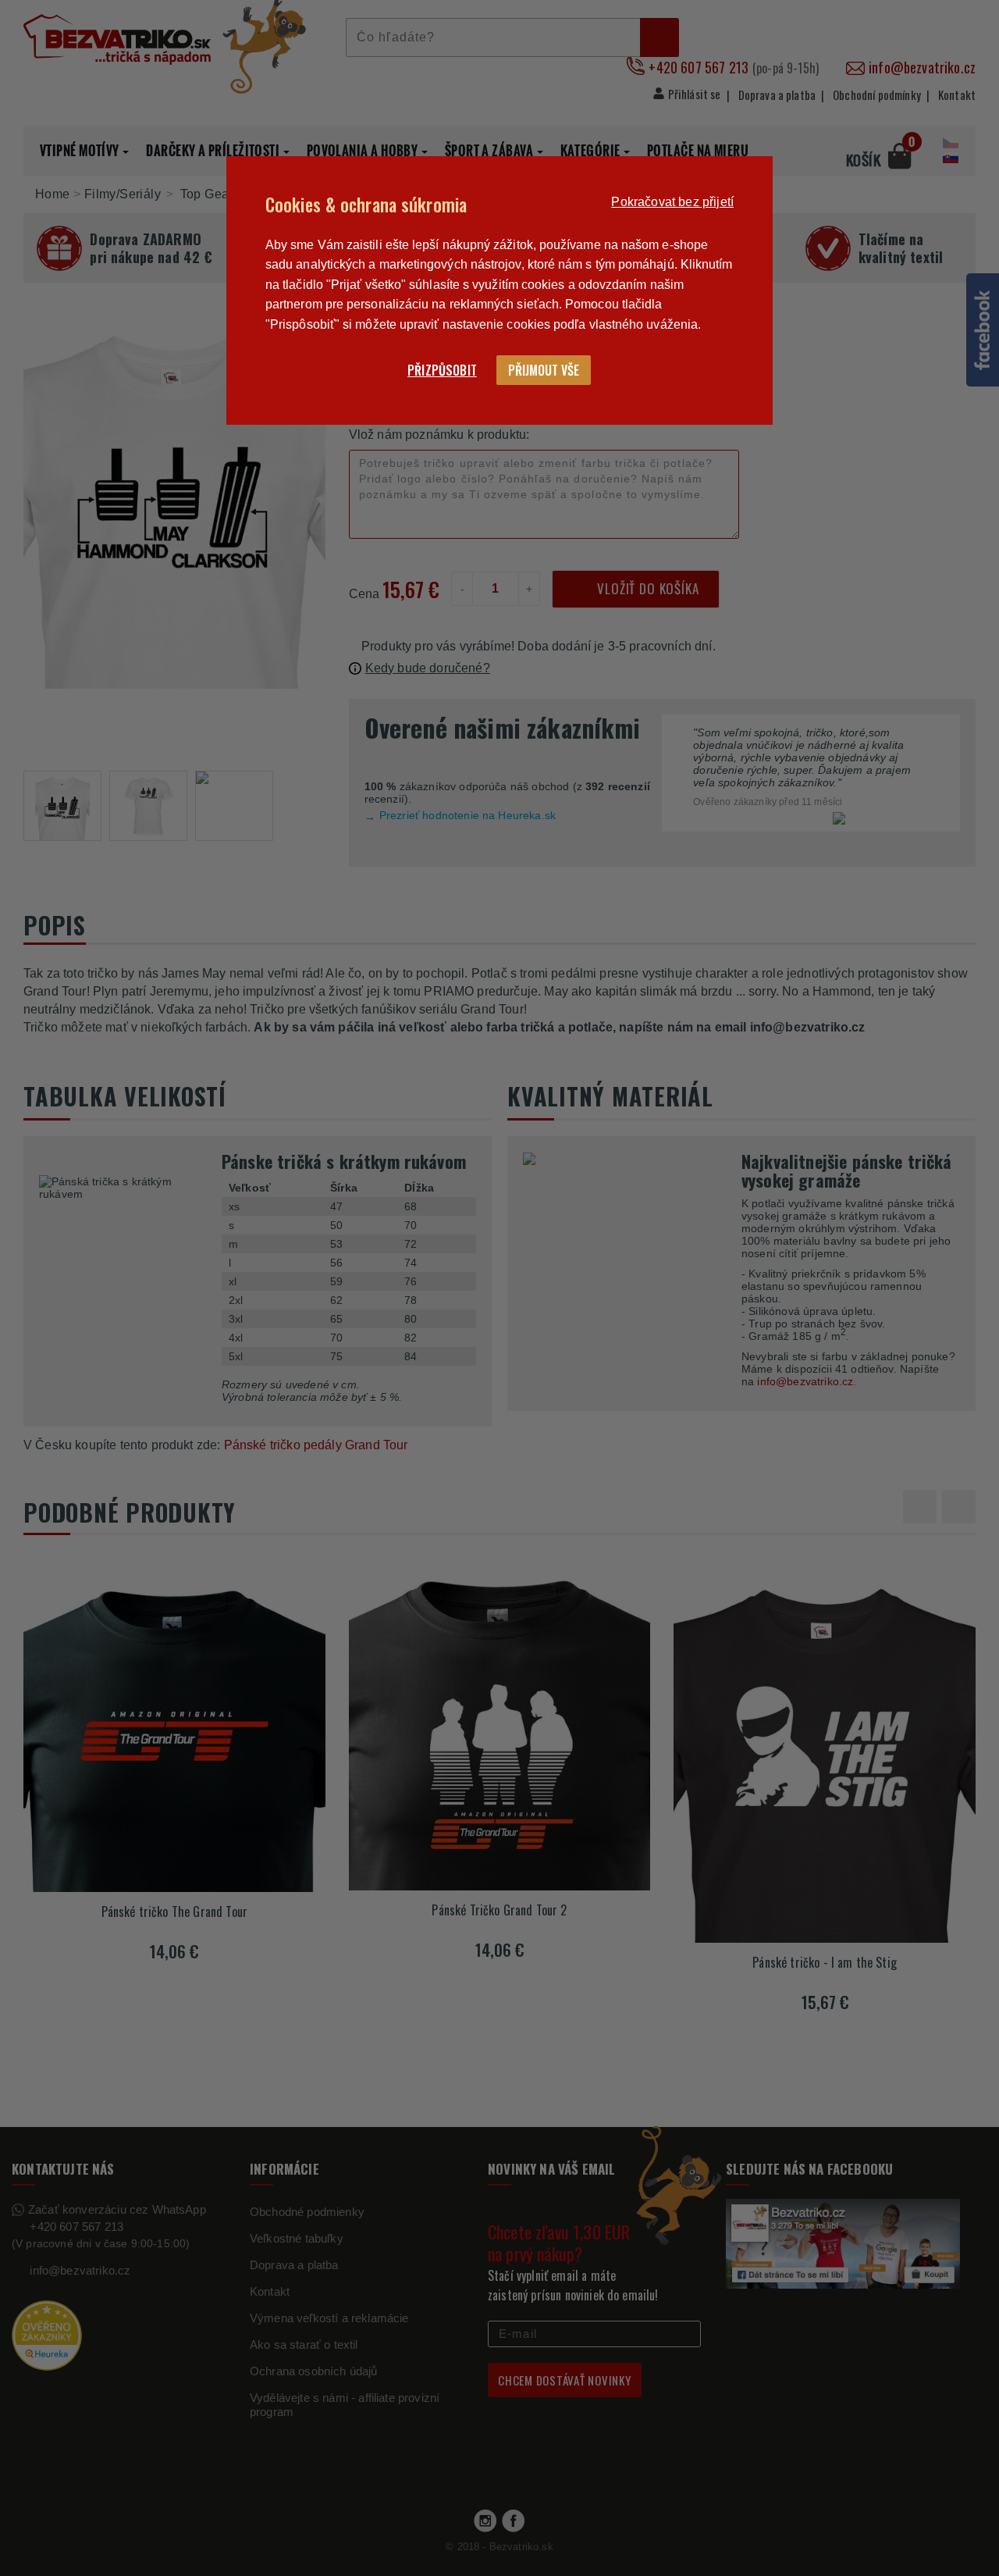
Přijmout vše (544, 370)
